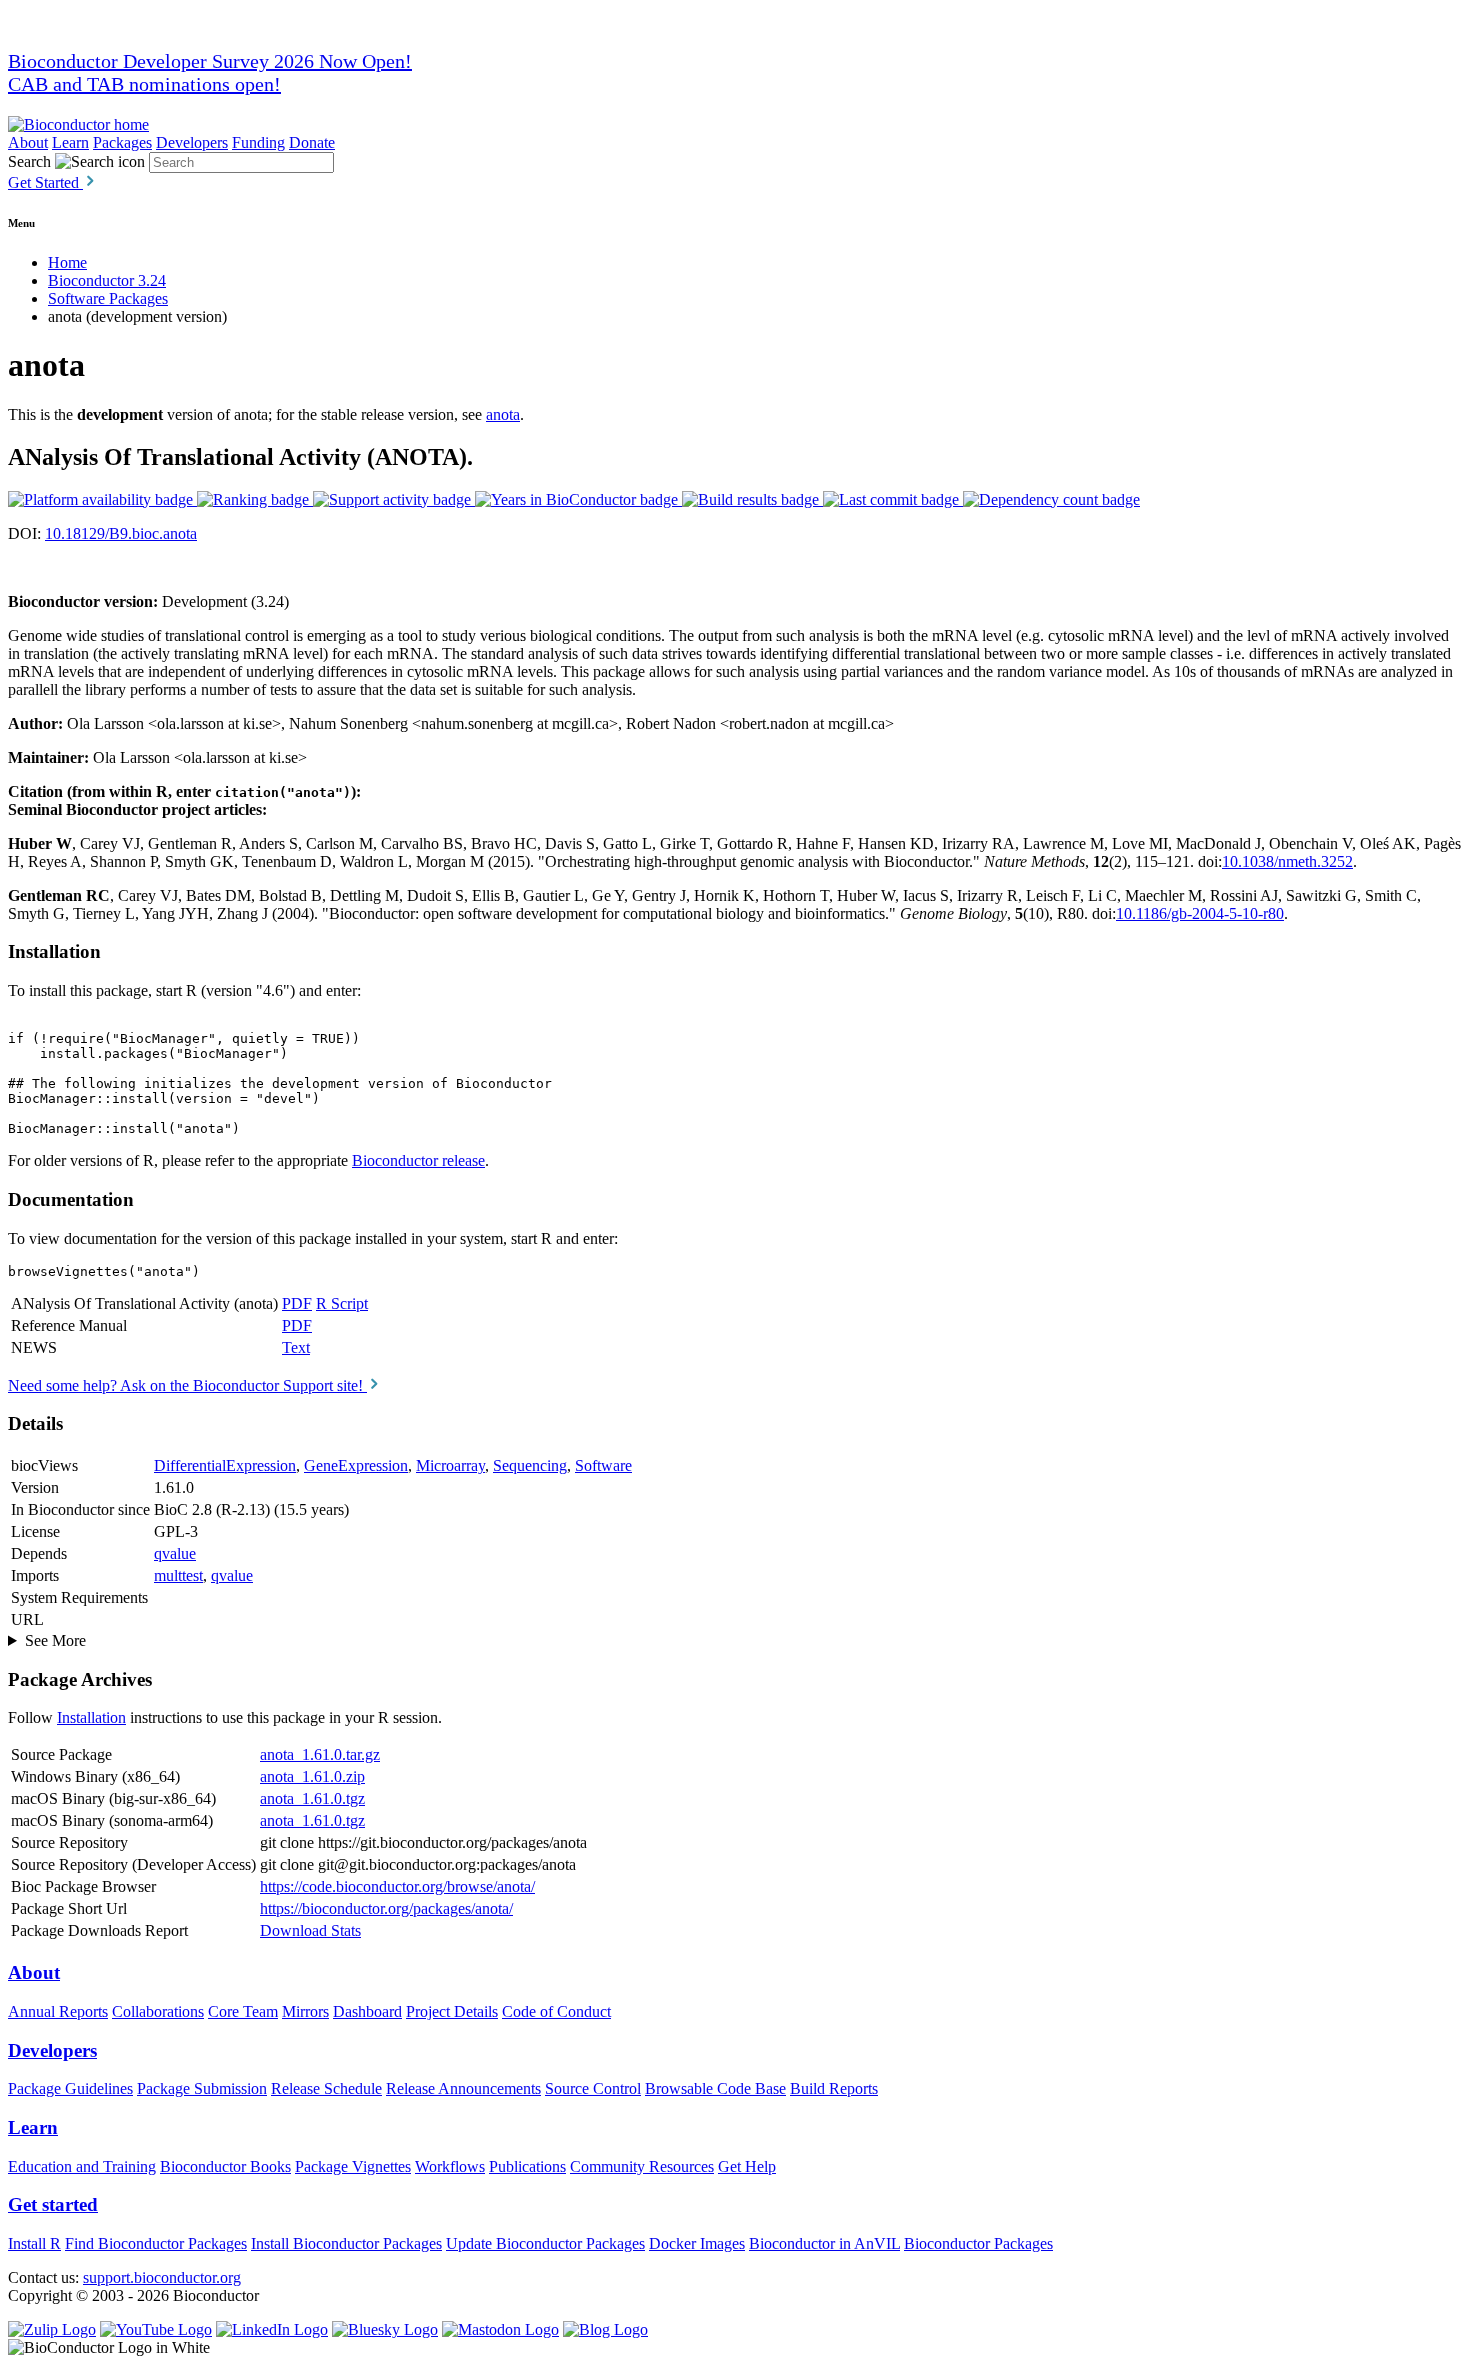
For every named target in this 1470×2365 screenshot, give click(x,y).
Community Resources (642, 2166)
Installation (91, 1717)
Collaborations (158, 2011)
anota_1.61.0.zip (312, 1776)
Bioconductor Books (225, 2166)
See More (55, 1640)
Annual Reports (58, 2011)
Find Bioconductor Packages (156, 2243)
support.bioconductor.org (162, 2277)
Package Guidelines (70, 2088)
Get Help (747, 2166)
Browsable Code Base (715, 2088)
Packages (122, 142)
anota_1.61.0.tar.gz (320, 1754)
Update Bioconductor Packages (545, 2243)
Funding (258, 142)
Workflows (450, 2166)
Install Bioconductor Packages (346, 2243)
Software (603, 1465)
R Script (342, 1303)
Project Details (452, 2011)
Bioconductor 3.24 (107, 280)
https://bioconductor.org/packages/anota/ (386, 1908)
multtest (178, 1575)
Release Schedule (326, 2088)
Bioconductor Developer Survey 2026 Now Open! (210, 61)
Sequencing (530, 1465)
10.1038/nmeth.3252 (1287, 861)
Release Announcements (463, 2088)
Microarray (450, 1465)
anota (503, 414)
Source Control (593, 2088)
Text (296, 1347)
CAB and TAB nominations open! (144, 84)
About (28, 142)
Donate (312, 142)
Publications (527, 2166)
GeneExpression (356, 1465)
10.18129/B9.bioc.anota (121, 533)
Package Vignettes (353, 2166)
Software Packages (108, 298)
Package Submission (202, 2088)
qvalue (175, 1553)
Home (67, 262)
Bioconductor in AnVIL (824, 2243)
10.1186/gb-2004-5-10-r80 (1200, 913)
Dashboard (367, 2011)
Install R (34, 2243)
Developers (192, 142)
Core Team (243, 2011)
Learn (70, 142)
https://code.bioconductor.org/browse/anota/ (397, 1886)
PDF (297, 1303)
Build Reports (834, 2088)
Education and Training (82, 2166)
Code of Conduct (556, 2011)
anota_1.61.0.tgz (312, 1798)
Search (29, 161)
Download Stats (310, 1930)
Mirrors (305, 2011)
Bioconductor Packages (978, 2243)
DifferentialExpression (225, 1465)
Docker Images (697, 2243)
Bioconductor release (418, 1160)
